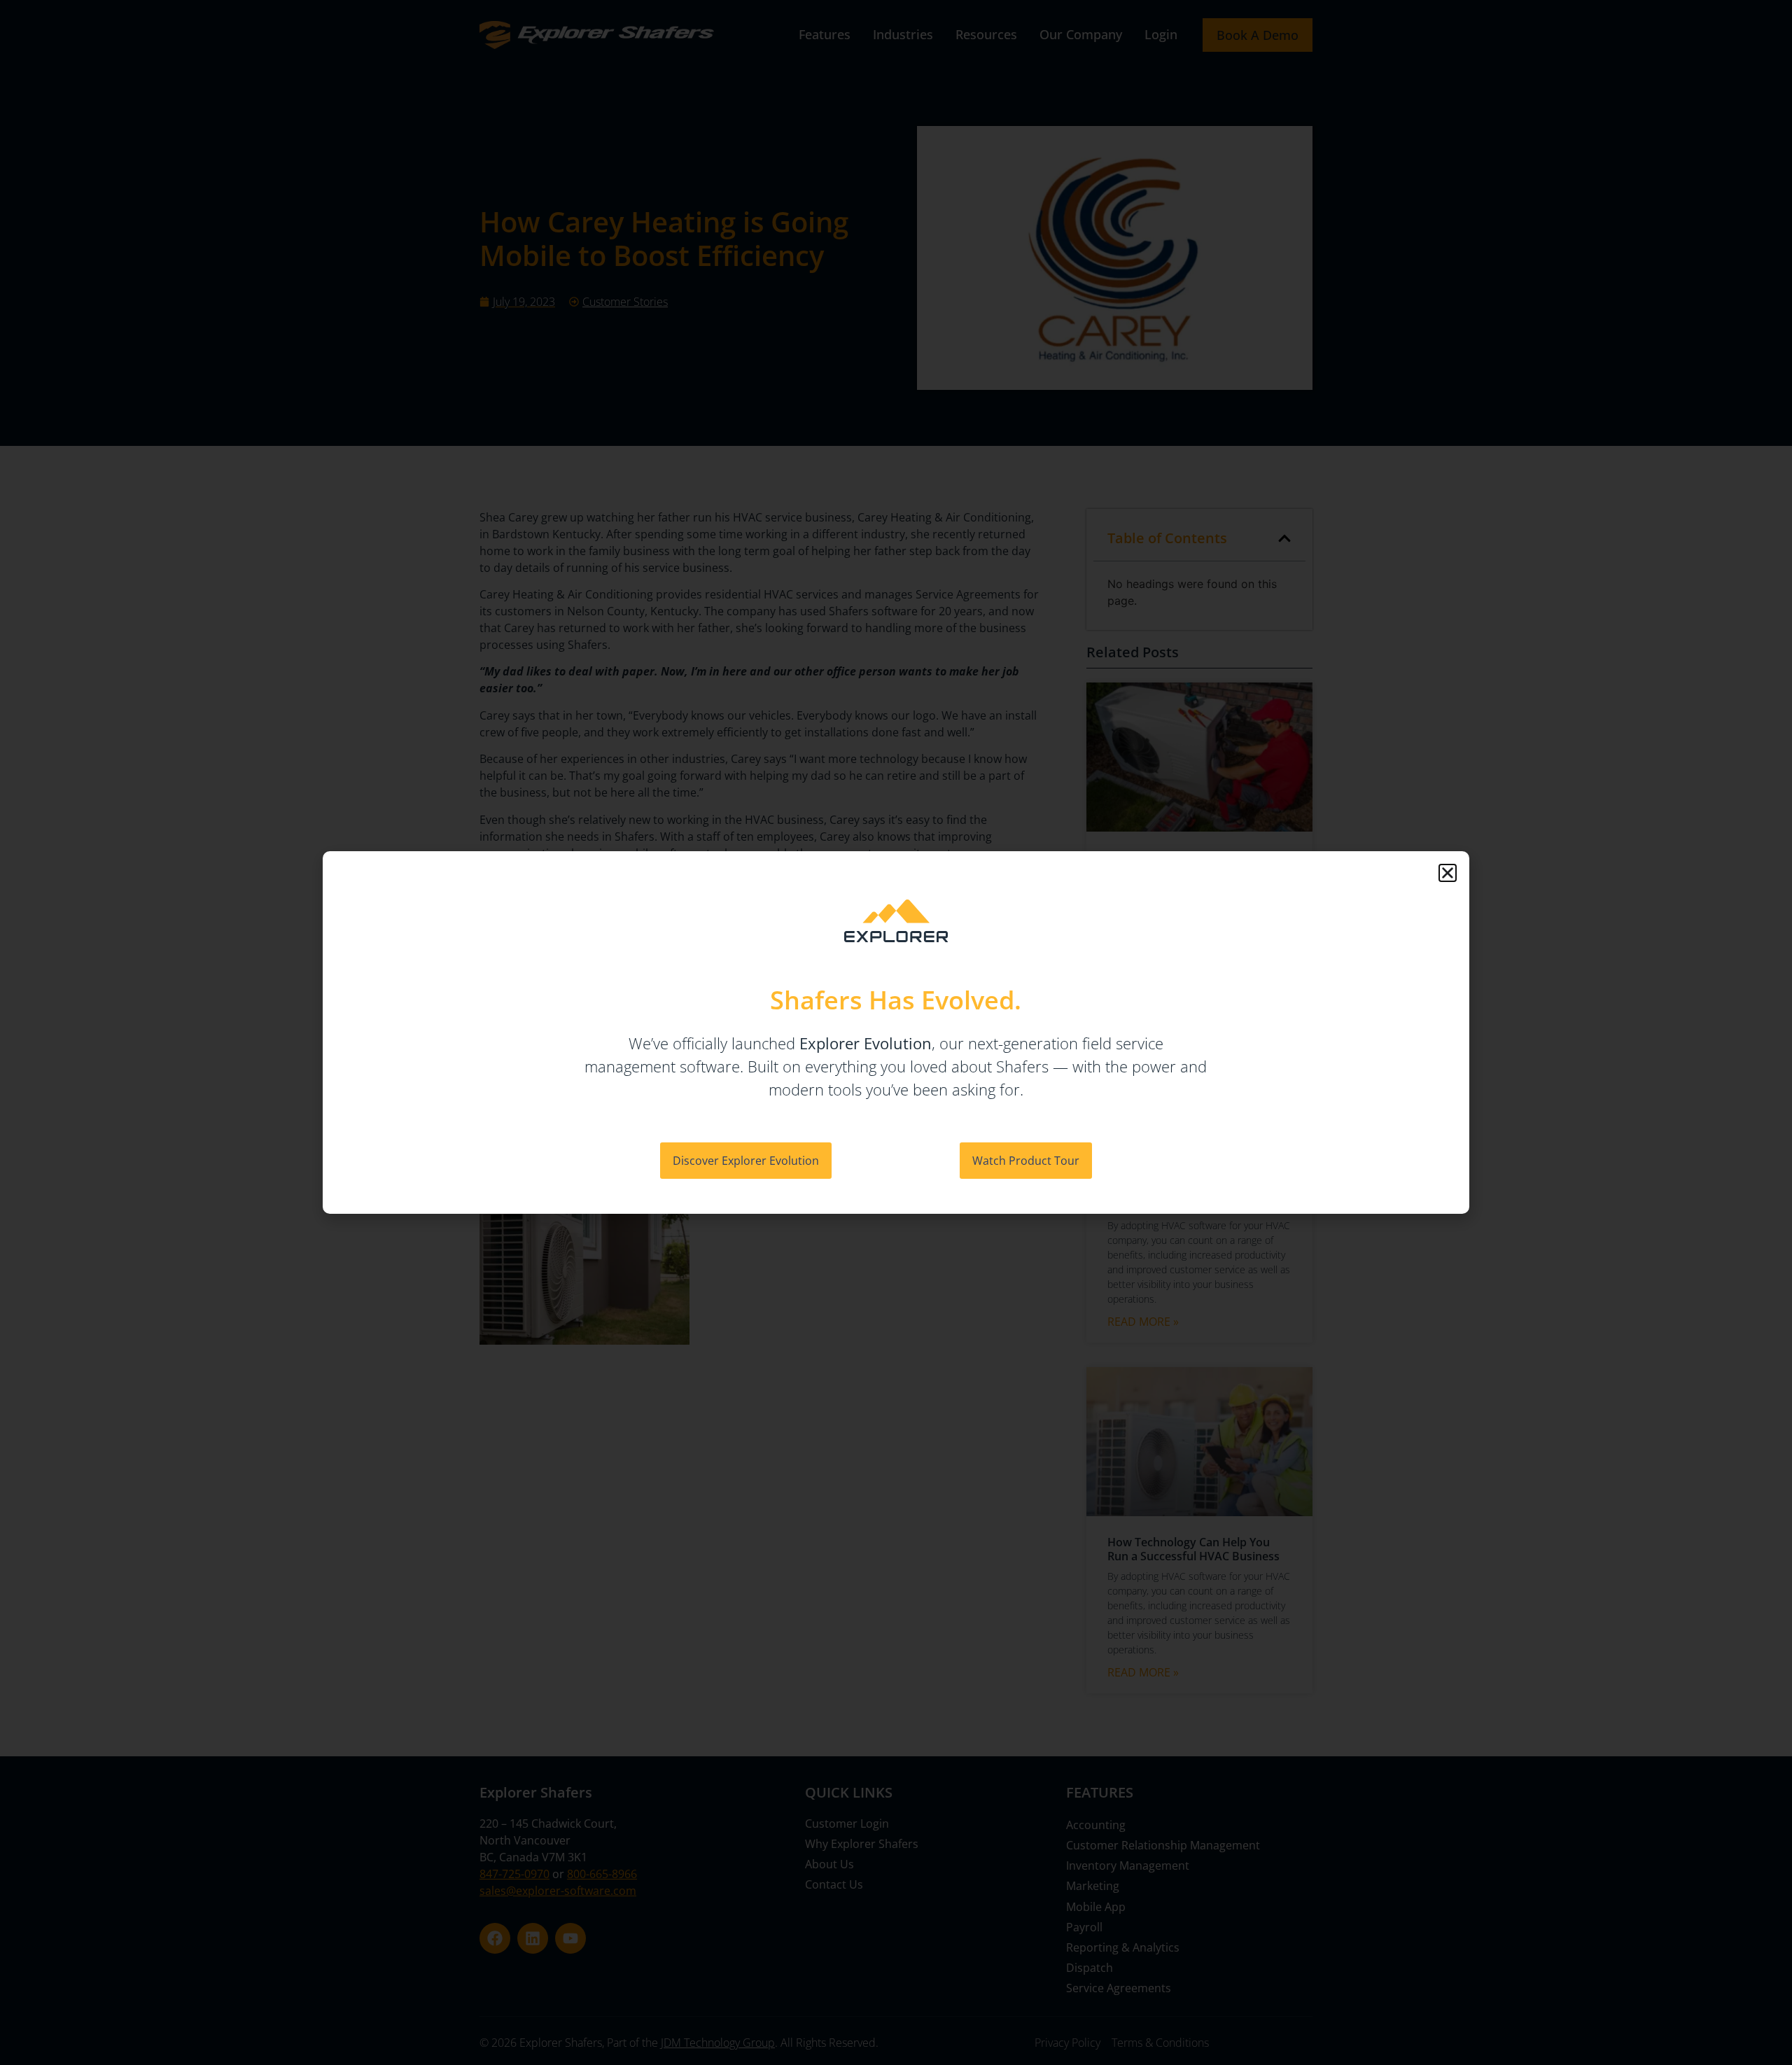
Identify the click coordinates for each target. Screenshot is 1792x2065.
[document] (896, 1032)
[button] (1448, 873)
